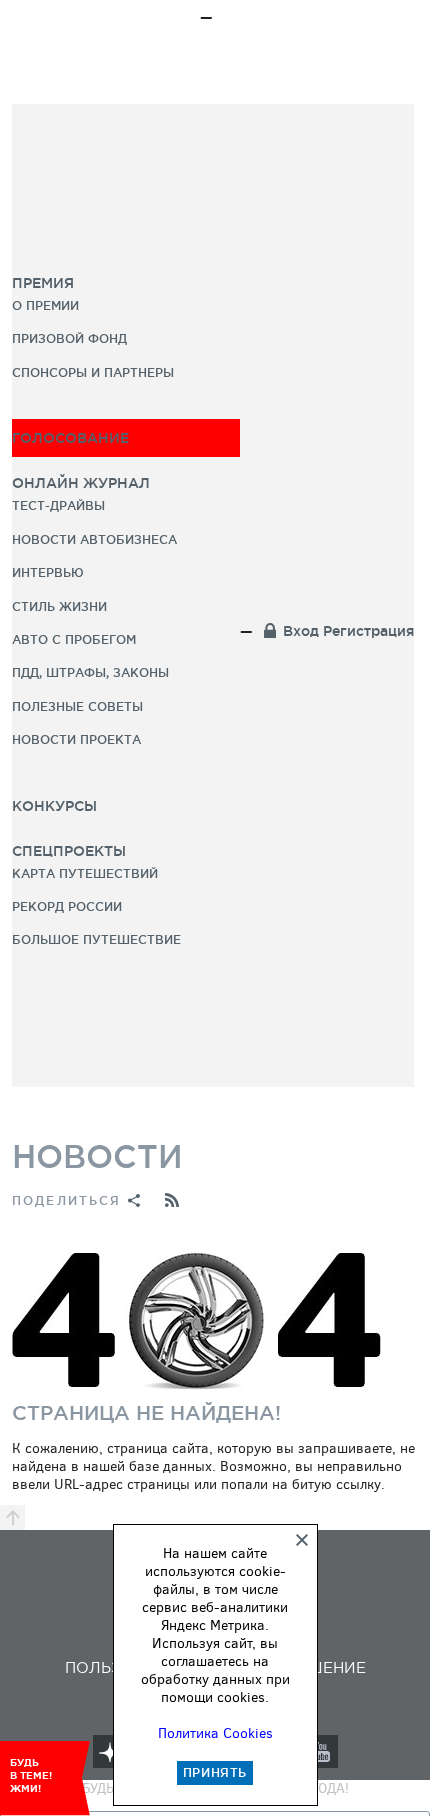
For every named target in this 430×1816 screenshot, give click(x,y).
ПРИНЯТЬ (215, 1772)
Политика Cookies (215, 1733)
